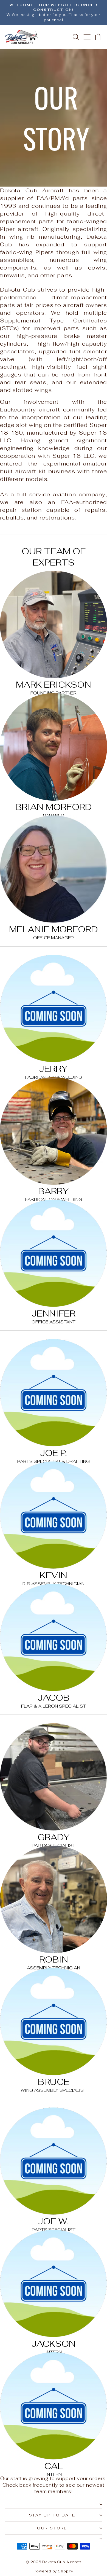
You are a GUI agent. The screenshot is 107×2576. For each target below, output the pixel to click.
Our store (52, 2528)
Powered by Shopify (54, 2571)
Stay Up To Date (52, 2515)
